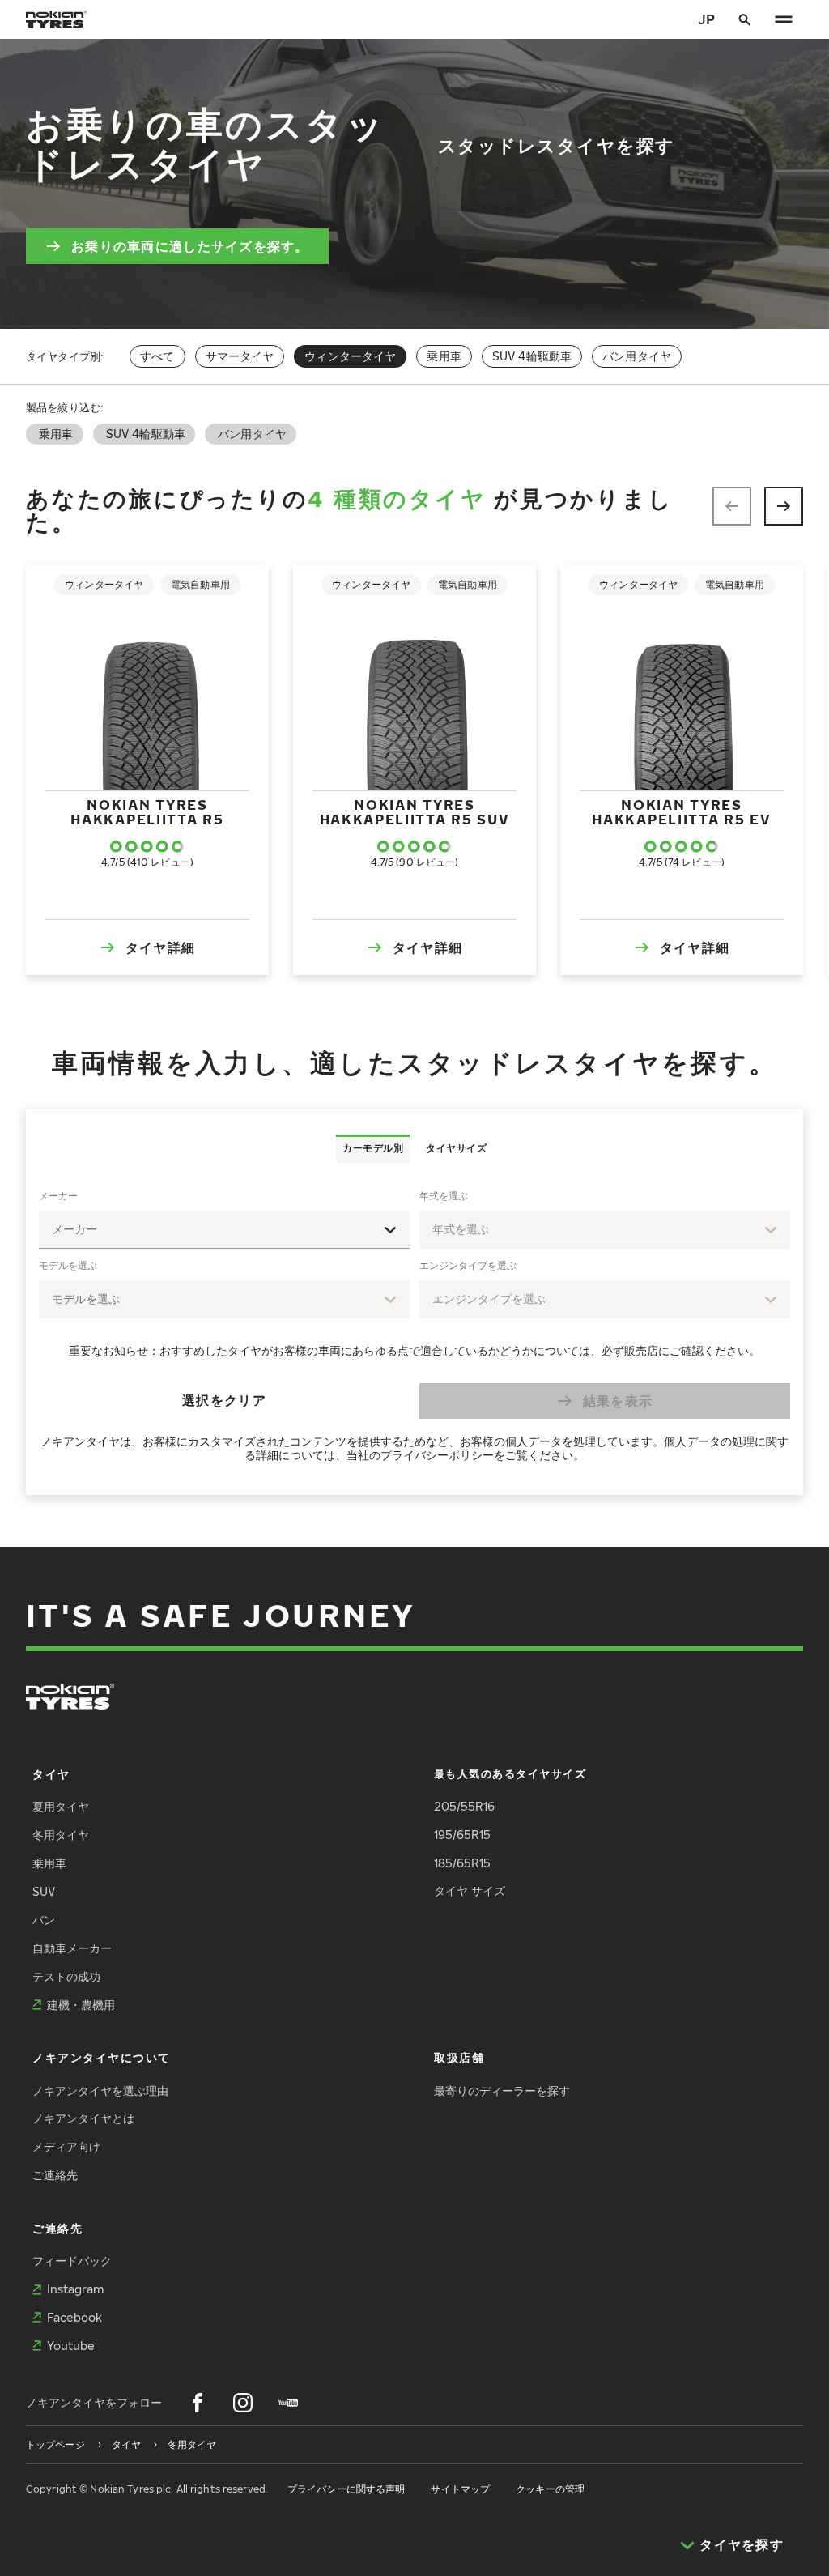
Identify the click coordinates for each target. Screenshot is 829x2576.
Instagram (75, 2289)
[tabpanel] (414, 1329)
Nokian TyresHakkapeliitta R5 (147, 812)
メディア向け (66, 2146)
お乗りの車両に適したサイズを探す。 (190, 246)
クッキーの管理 (550, 2489)
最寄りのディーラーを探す (502, 2091)
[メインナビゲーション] (784, 19)
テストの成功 (66, 1976)
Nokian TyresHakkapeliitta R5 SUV (415, 812)
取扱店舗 (459, 2057)
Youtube (71, 2346)
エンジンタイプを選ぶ (468, 1265)
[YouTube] (288, 2403)
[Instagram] (243, 2403)
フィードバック (72, 2261)
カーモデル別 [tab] (373, 1148)
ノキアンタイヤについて (102, 2057)
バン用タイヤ (637, 356)
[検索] (745, 19)
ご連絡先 (55, 2175)
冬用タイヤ (61, 1835)
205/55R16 (464, 1806)
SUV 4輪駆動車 (532, 356)
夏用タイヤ (61, 1806)
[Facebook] (198, 2403)
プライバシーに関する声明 (346, 2489)
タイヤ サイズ (470, 1890)
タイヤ (51, 1774)
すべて (157, 356)
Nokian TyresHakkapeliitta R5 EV (681, 812)
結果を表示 (618, 1401)
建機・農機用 (81, 2005)
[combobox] (224, 1230)
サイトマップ (460, 2489)
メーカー (58, 1196)
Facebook (74, 2317)
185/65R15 (462, 1863)
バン (44, 1920)
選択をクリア (224, 1400)
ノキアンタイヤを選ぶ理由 (100, 2091)
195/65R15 (462, 1835)
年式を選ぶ (444, 1196)
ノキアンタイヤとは (83, 2118)
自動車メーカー (72, 1948)
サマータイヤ (240, 356)
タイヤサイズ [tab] (456, 1148)
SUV (44, 1891)
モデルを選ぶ (68, 1265)
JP (706, 19)
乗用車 (444, 356)
